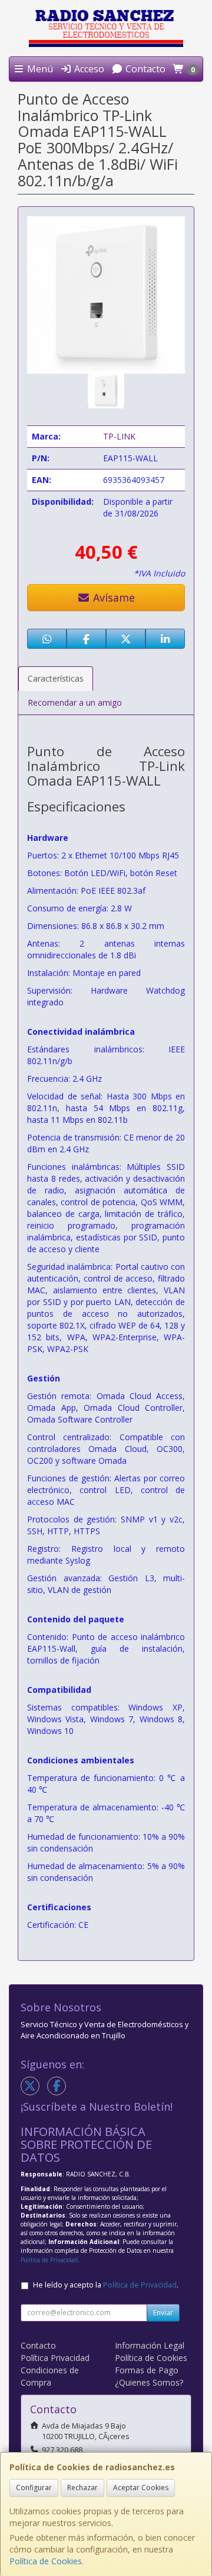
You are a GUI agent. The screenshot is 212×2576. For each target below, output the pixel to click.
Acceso (88, 69)
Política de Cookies (46, 2561)
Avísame (112, 598)
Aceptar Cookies (141, 2488)
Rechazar (82, 2488)
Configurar (34, 2488)
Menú (39, 69)
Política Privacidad (55, 2358)
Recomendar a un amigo (75, 702)
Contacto (144, 69)
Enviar (163, 2312)
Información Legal (150, 2345)
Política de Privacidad (49, 2260)
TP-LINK (119, 436)
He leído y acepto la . (106, 2285)
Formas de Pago (147, 2370)
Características (56, 678)
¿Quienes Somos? (149, 2382)
